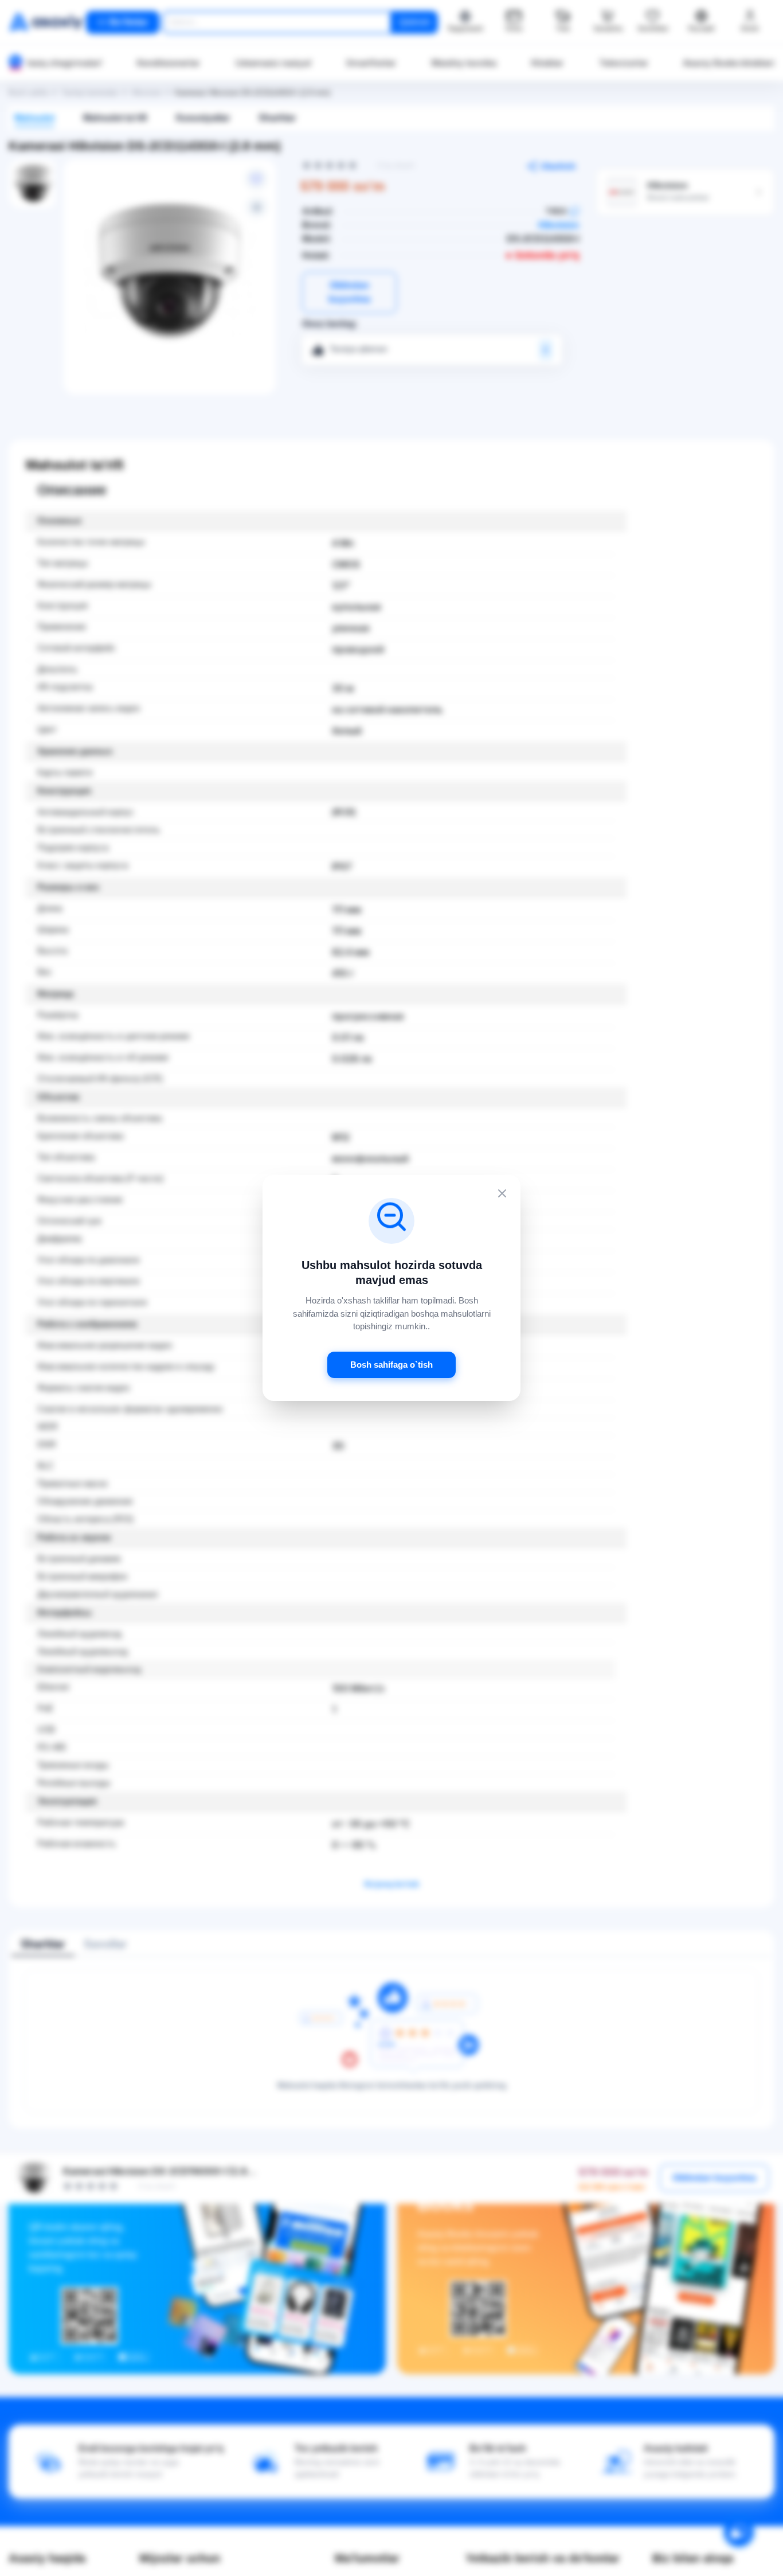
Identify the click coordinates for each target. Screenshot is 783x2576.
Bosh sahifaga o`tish (391, 1365)
